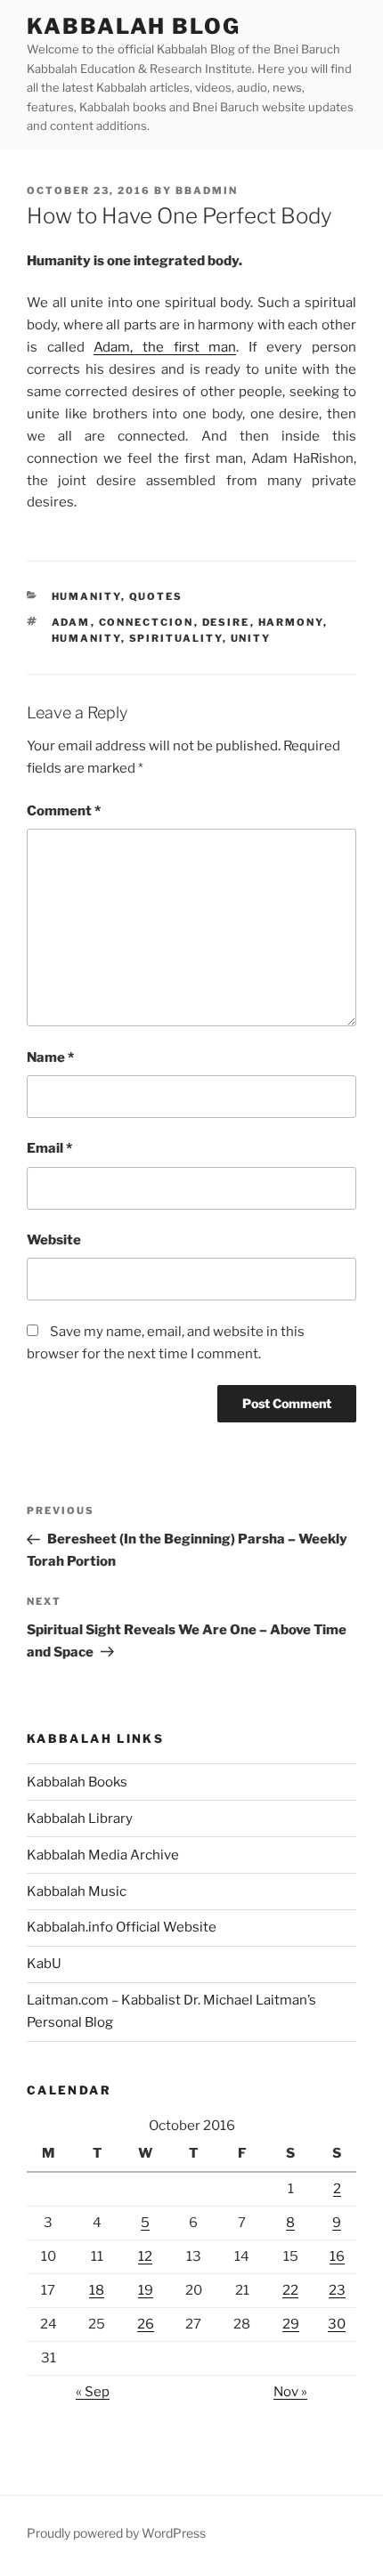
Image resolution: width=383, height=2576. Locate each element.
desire (226, 622)
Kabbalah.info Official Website (122, 1927)
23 (337, 2290)
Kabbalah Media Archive (103, 1855)
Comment (64, 811)
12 (145, 2256)
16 (337, 2256)
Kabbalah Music (77, 1891)
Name (50, 1057)
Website (54, 1240)
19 (146, 2290)
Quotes (156, 596)
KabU (44, 1964)
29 (291, 2324)
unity (251, 638)
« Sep (93, 2392)
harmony (291, 622)
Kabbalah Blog (134, 26)
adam (71, 622)
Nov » (290, 2392)
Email (49, 1148)
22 (290, 2290)
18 (97, 2290)
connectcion (147, 622)
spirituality (176, 638)
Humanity (86, 596)
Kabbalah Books (77, 1782)
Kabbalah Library (80, 1819)
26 (146, 2324)
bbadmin (207, 190)
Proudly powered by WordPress (116, 2533)
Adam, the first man (165, 347)
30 (337, 2324)
